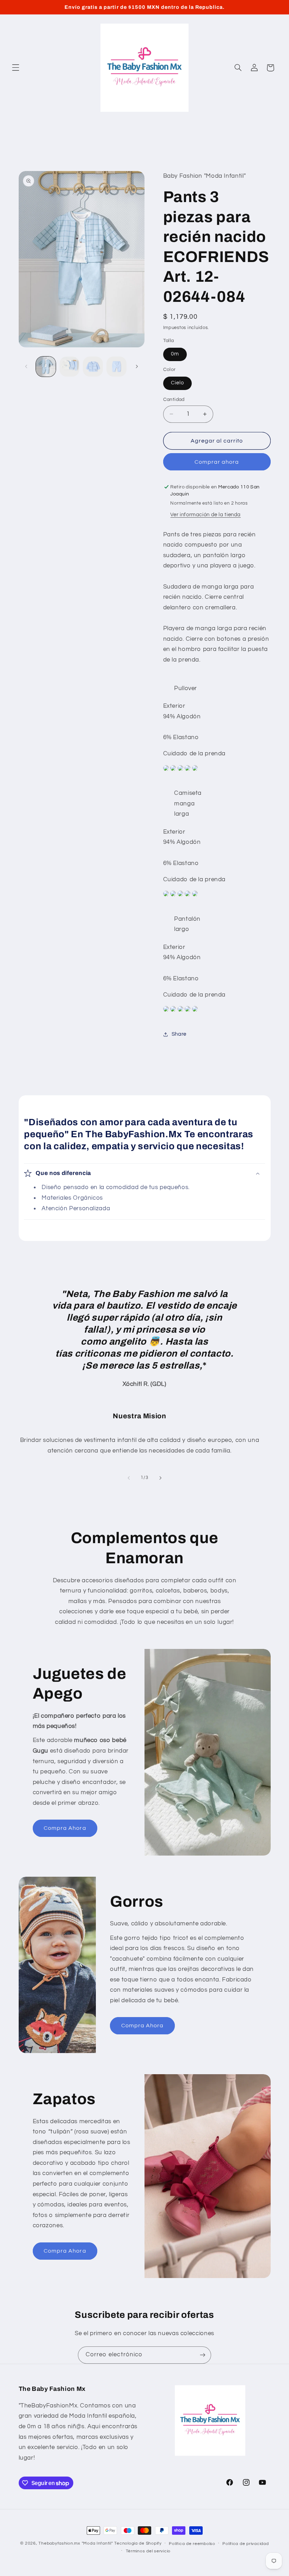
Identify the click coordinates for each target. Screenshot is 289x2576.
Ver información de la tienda (205, 515)
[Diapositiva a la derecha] (137, 367)
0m (175, 354)
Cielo (177, 383)
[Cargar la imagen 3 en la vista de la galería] (93, 366)
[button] (16, 68)
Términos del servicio (148, 2551)
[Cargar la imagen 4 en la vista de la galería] (116, 366)
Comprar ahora (217, 462)
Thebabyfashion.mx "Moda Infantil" (76, 2543)
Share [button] (179, 1034)
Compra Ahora (65, 1828)
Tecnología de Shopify (138, 2543)
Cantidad (174, 400)
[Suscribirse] (203, 2355)
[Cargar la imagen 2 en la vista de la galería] (69, 366)
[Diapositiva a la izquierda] (26, 367)
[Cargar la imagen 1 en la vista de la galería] (46, 366)
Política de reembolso (192, 2544)
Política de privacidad (245, 2544)
